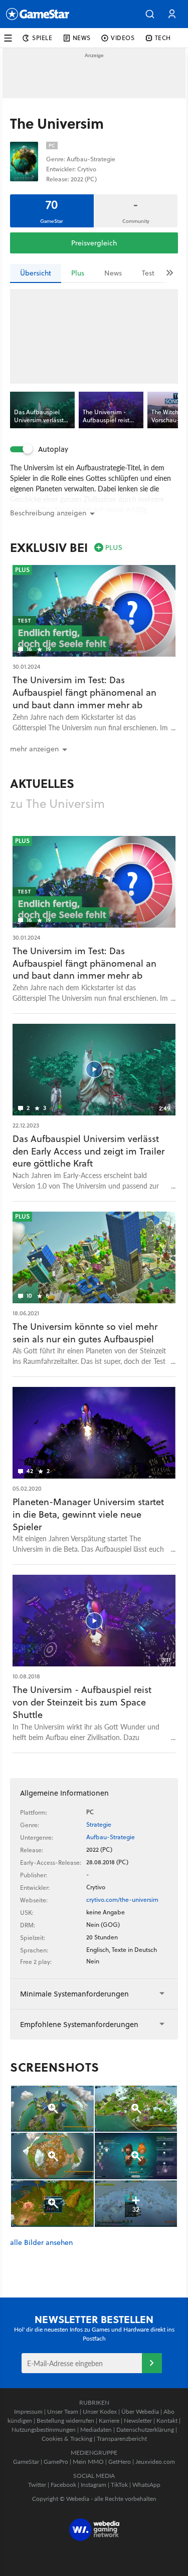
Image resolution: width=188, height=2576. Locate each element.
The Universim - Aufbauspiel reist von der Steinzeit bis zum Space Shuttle (82, 1702)
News (113, 273)
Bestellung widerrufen (65, 2420)
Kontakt (167, 2420)
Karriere (109, 2420)
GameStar (26, 2462)
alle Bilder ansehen (41, 2243)
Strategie (99, 1824)
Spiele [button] (42, 38)
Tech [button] (163, 38)
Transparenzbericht (122, 2439)
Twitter (37, 2485)
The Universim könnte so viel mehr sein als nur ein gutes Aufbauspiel (85, 1333)
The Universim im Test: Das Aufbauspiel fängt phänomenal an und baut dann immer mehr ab (84, 692)
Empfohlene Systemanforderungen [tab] (79, 2024)
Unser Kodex (100, 2411)
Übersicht (36, 273)
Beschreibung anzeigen (48, 513)
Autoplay (53, 449)
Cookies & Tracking (67, 2439)
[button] (150, 14)
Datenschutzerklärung (145, 2429)
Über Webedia (140, 2411)
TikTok (119, 2485)
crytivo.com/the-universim (122, 1900)
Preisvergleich (94, 243)
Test (148, 273)
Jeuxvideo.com (155, 2462)
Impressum (28, 2411)
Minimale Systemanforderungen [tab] (74, 1994)
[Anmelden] (152, 2363)
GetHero (120, 2462)
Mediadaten (96, 2429)
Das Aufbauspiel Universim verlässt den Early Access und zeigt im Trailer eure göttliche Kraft (88, 1151)
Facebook (63, 2485)
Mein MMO (88, 2462)
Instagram (93, 2485)
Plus (78, 273)
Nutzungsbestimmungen (44, 2429)
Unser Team (63, 2411)
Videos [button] (123, 38)
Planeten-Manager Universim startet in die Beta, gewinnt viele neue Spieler (88, 1514)
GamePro (56, 2462)
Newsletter (138, 2420)
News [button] (82, 38)
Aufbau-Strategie (111, 1837)
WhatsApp (146, 2485)
